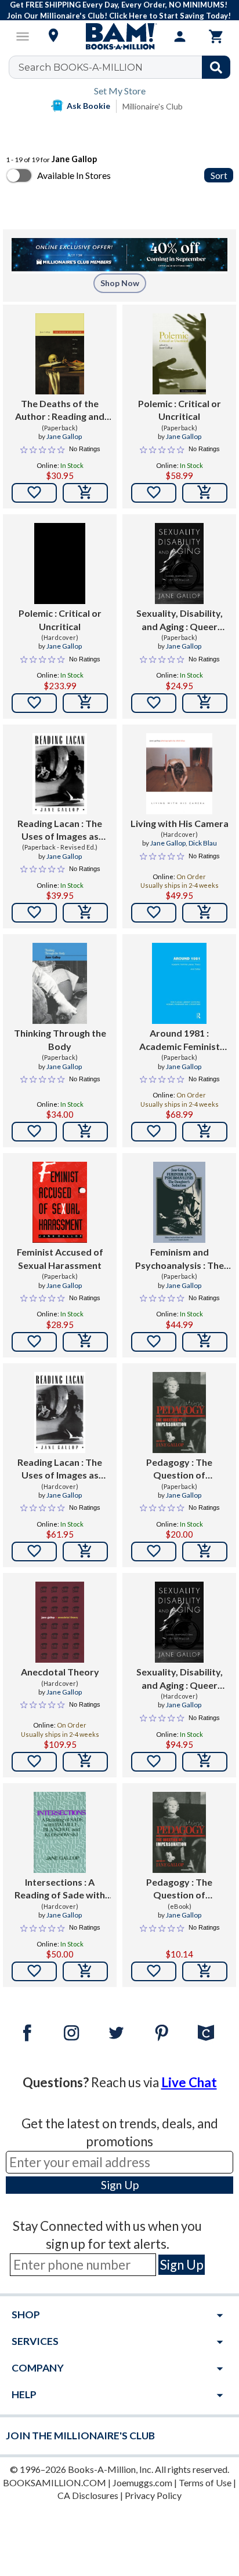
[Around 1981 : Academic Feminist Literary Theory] (179, 983)
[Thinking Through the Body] (59, 983)
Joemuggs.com (142, 2482)
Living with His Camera (180, 823)
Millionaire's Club (153, 106)
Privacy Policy (153, 2495)
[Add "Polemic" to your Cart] (205, 493)
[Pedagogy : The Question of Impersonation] (179, 1413)
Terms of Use (205, 2482)
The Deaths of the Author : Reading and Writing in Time (60, 411)
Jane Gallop (64, 436)
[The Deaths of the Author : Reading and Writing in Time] (60, 354)
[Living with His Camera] (179, 774)
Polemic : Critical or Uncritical (180, 410)
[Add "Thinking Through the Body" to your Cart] (85, 1132)
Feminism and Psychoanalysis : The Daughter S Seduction (180, 1259)
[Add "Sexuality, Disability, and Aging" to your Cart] (205, 703)
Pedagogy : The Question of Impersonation (179, 1469)
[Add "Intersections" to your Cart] (85, 1971)
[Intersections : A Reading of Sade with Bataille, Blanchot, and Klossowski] (59, 1832)
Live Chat (189, 2082)
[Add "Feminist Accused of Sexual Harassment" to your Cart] (85, 1342)
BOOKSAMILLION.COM (55, 2482)
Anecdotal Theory (60, 1672)
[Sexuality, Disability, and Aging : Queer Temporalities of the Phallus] (179, 563)
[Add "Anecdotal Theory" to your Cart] (85, 1762)
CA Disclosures (88, 2495)
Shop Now (120, 283)
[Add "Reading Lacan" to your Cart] (85, 913)
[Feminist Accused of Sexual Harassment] (60, 1202)
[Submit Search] (216, 67)
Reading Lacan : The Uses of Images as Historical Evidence (60, 830)
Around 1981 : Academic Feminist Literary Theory (180, 1040)
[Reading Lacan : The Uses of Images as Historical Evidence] (59, 774)
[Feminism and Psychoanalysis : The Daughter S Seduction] (180, 1202)
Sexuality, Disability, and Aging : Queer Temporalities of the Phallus (179, 620)
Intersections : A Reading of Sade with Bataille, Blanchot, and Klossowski (60, 1889)
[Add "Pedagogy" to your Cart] (205, 1552)
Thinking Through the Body (60, 1039)
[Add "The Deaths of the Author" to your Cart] (85, 493)
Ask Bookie (88, 106)
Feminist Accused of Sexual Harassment (60, 1258)
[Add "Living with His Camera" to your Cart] (205, 913)
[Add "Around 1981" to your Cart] (205, 1132)
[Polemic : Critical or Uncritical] (179, 354)
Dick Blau (203, 843)
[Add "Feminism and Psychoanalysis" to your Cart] (205, 1342)
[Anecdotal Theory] (60, 1622)
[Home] (119, 36)
